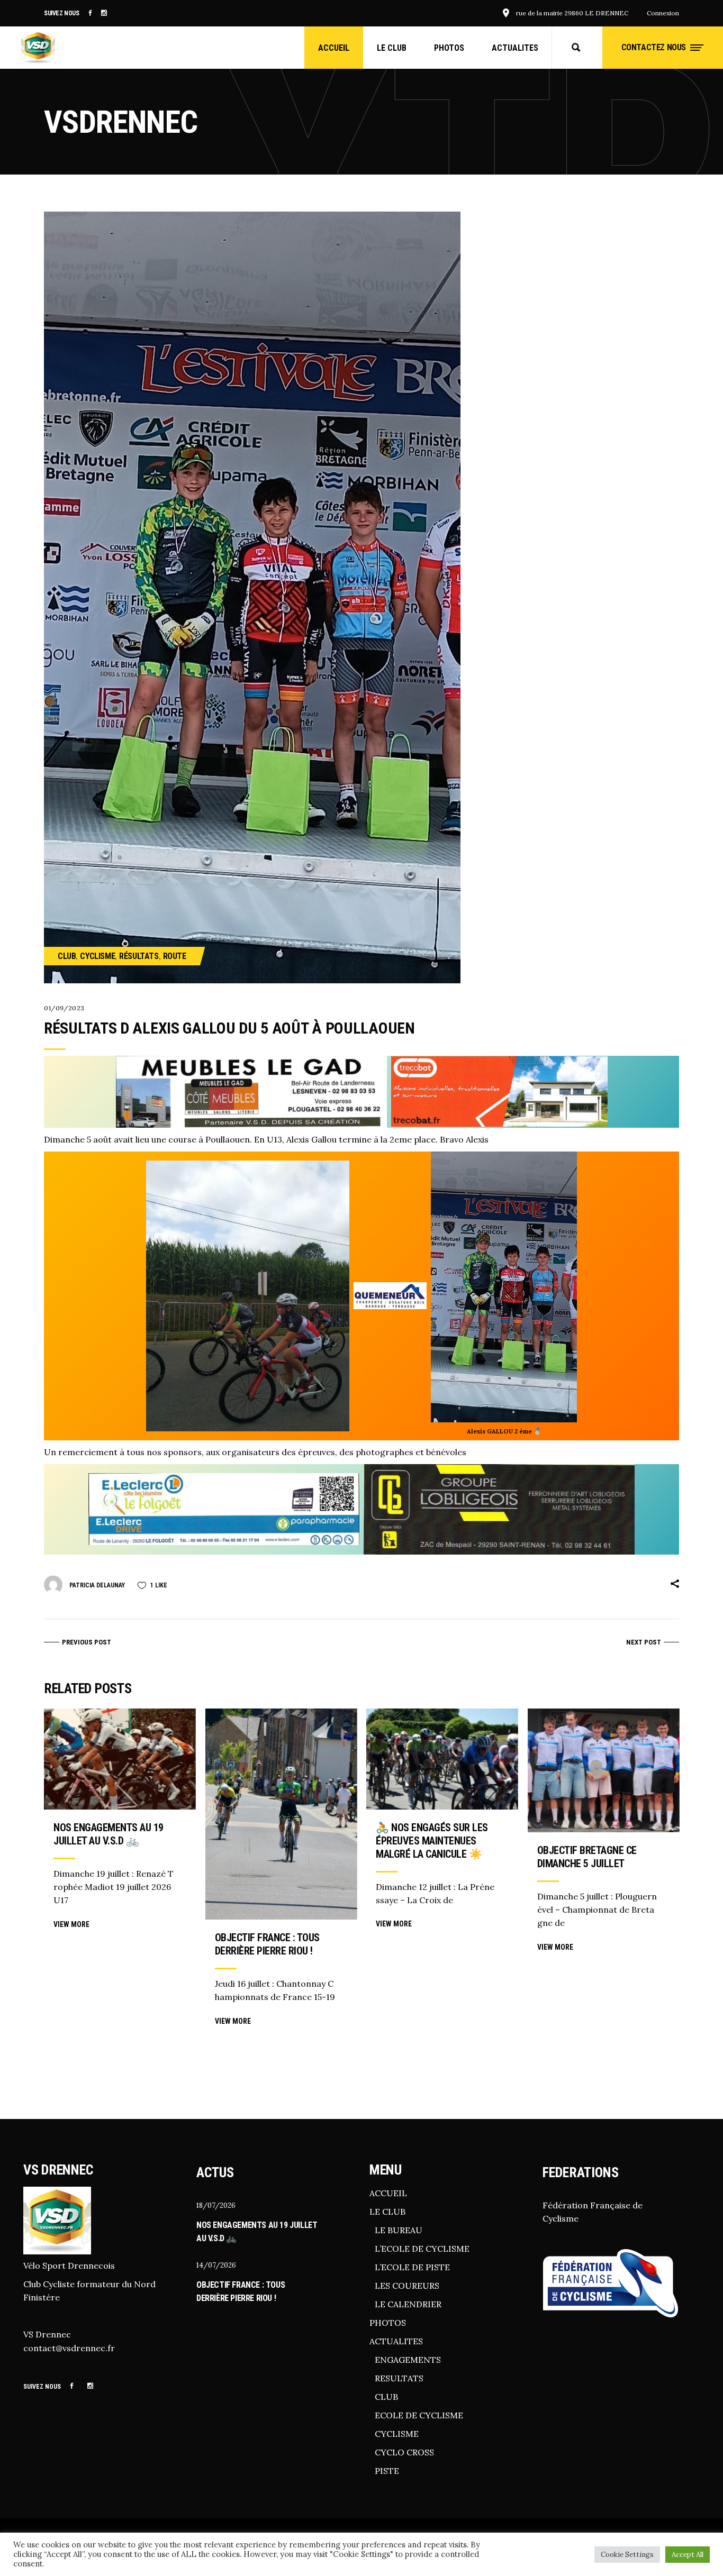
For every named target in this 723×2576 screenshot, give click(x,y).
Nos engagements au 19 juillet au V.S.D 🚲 (109, 1834)
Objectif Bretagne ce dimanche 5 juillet (587, 1857)
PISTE (387, 2471)
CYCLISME (397, 2434)
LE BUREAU (399, 2230)
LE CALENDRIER (408, 2304)
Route (175, 956)
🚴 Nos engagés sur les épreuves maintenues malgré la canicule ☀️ (432, 1841)
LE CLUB (387, 2212)
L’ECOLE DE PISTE (412, 2267)
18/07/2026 (216, 2205)
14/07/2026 (216, 2265)
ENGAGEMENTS (408, 2360)
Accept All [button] (688, 2555)
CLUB (386, 2397)
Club (67, 956)
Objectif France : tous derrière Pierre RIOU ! (267, 1944)
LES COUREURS (407, 2286)
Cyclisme (97, 956)
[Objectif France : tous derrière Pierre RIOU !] (281, 1814)
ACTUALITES (396, 2341)
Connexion (663, 13)
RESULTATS (399, 2378)
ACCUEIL (388, 2193)
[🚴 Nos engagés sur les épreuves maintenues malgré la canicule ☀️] (442, 1759)
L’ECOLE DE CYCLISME (422, 2249)
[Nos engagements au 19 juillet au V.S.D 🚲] (120, 1759)
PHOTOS (388, 2323)
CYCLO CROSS (404, 2452)
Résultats (139, 956)
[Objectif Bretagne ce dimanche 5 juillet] (604, 1770)
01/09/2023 (64, 1008)
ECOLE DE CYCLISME (419, 2415)
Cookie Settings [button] (627, 2555)
